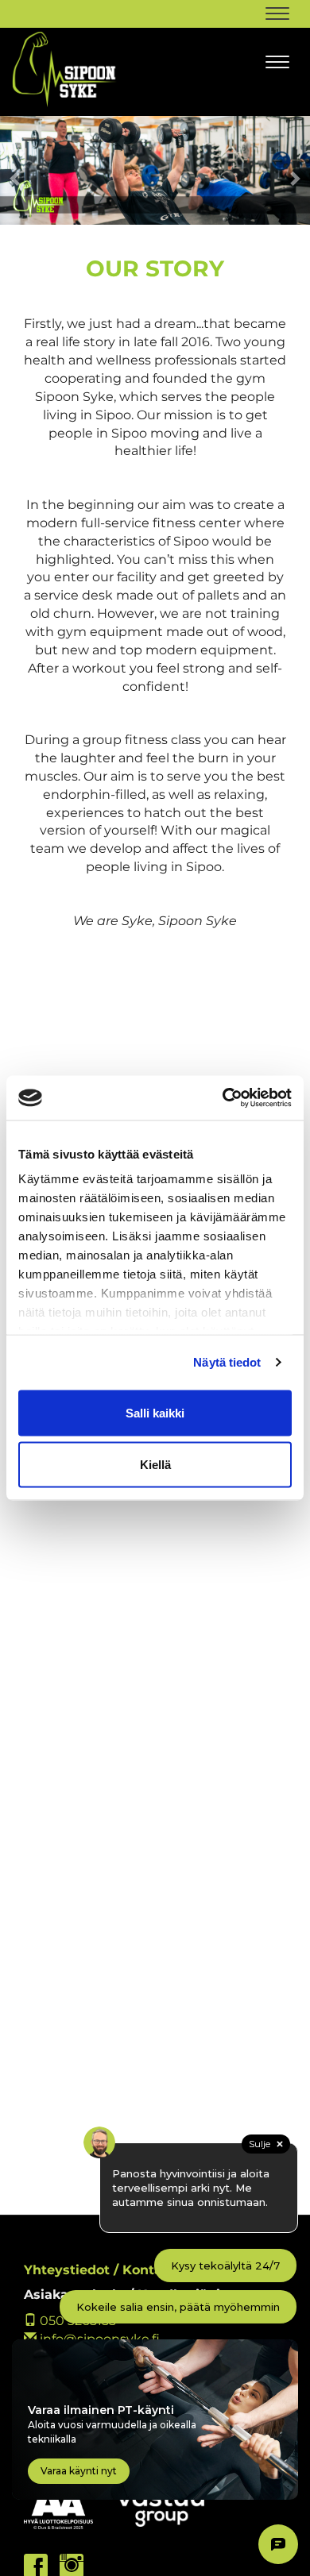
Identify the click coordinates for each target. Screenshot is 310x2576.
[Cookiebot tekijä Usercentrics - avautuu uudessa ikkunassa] (223, 1098)
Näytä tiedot (227, 1362)
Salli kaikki (155, 1412)
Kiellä (155, 1465)
